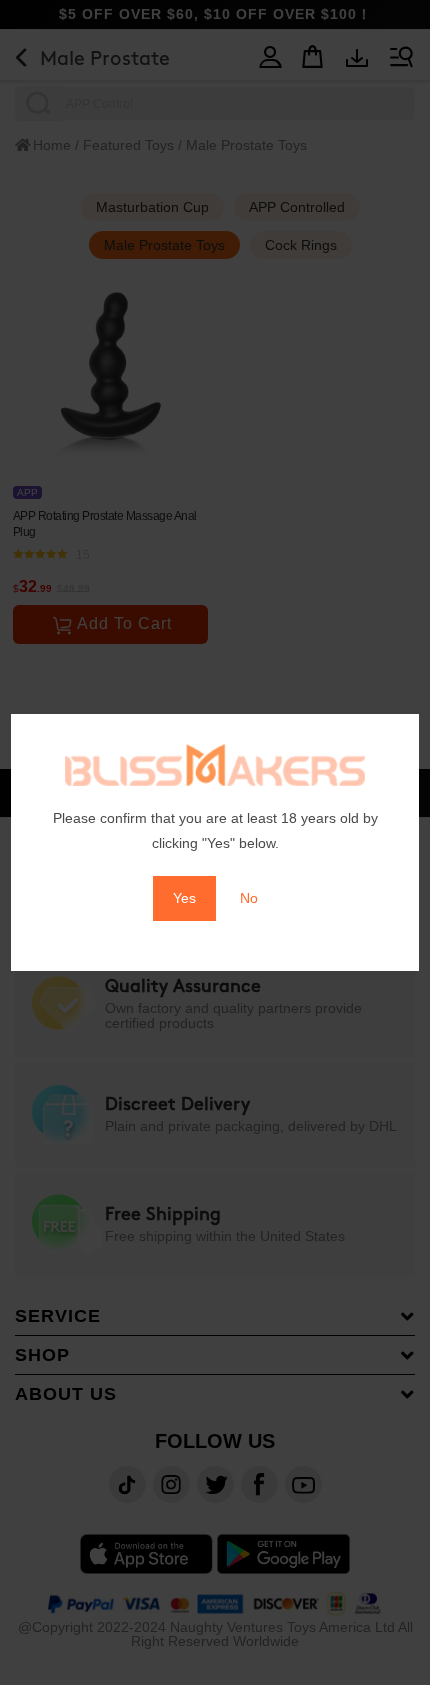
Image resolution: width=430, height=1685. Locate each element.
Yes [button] (184, 898)
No (249, 898)
